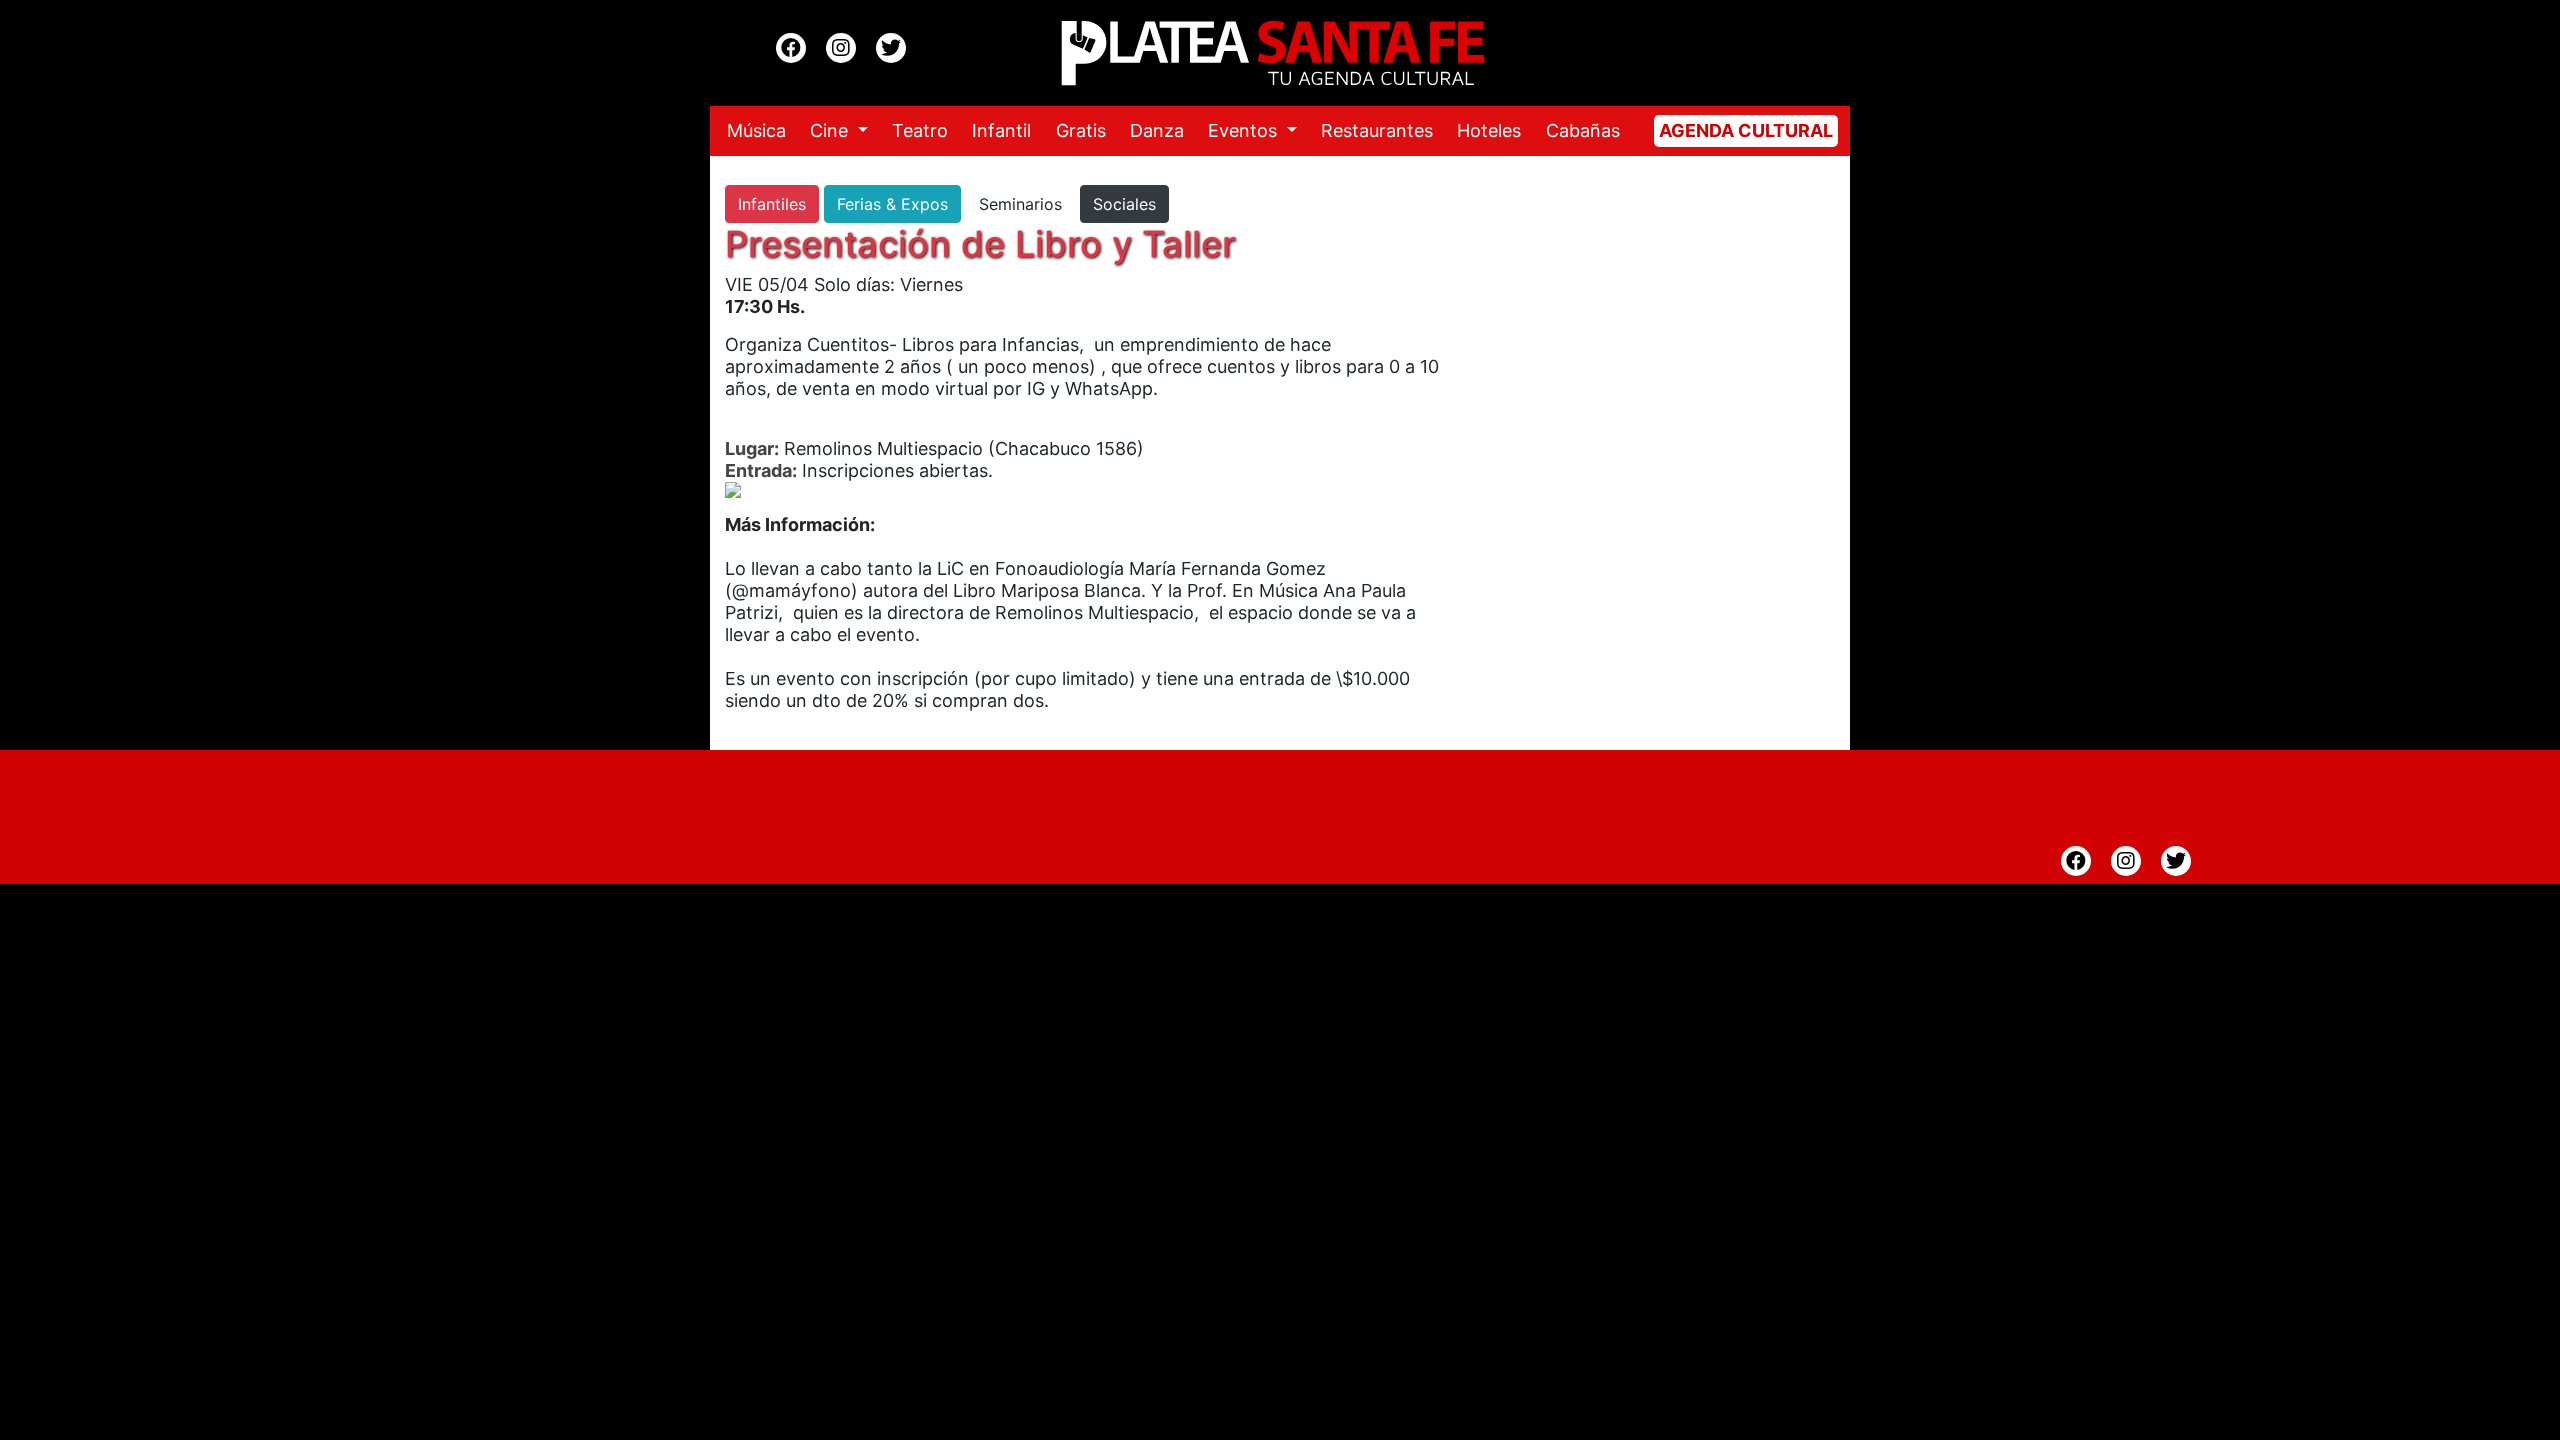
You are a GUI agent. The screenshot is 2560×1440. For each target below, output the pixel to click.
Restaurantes (1377, 130)
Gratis (1081, 130)
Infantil (1001, 130)
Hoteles (1489, 130)
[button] (751, 490)
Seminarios (1020, 204)
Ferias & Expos (892, 204)
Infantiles (772, 204)
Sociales (1124, 204)
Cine (831, 130)
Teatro (920, 130)
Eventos (1245, 130)
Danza (1157, 130)
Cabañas (1583, 130)
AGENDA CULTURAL (1746, 130)
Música (756, 130)
